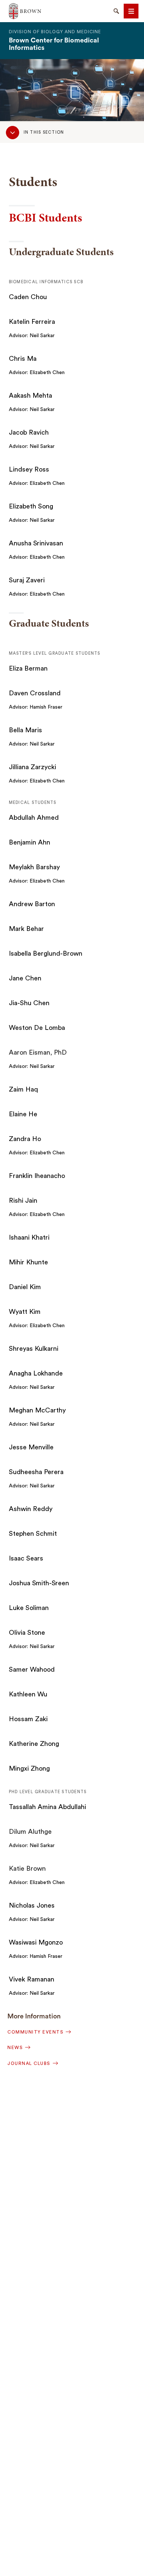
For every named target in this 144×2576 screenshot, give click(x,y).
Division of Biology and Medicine (55, 32)
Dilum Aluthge (30, 1832)
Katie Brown (27, 1868)
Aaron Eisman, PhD (38, 1052)
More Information (34, 2016)
